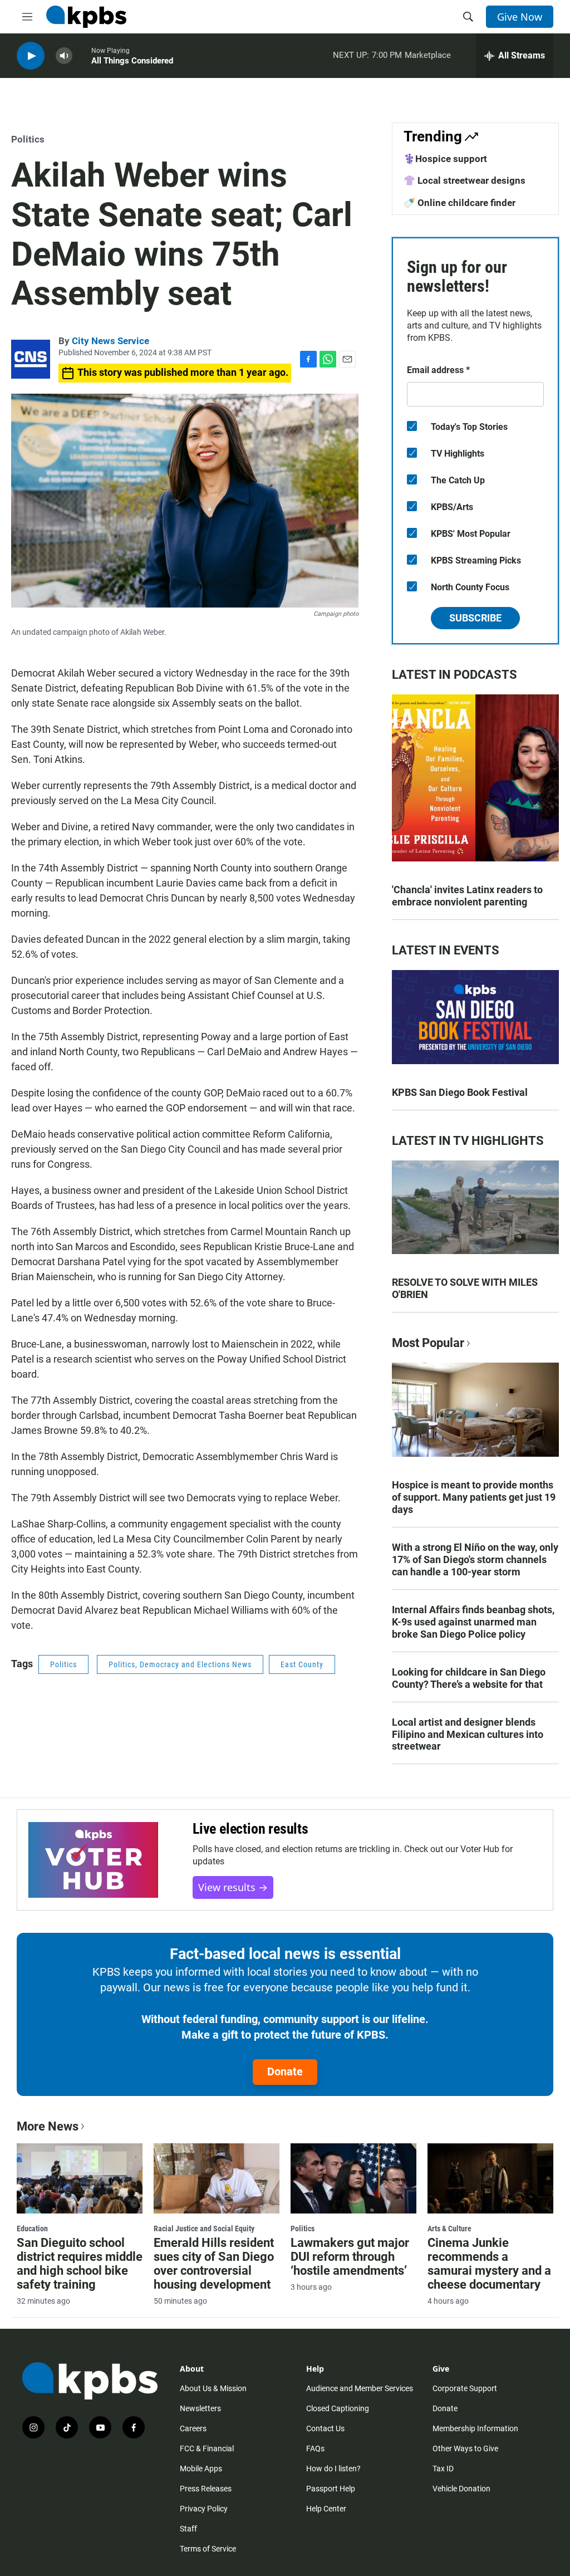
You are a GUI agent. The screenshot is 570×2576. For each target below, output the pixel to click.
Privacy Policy (204, 2509)
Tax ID (443, 2469)
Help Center (326, 2509)
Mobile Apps (201, 2469)
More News (48, 2126)
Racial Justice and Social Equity (204, 2229)
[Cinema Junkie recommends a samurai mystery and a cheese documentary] (490, 2178)
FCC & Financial (207, 2448)
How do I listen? (333, 2469)
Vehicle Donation (461, 2489)
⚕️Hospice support (445, 159)
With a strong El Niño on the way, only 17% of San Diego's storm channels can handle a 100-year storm (475, 1559)
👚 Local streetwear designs (465, 180)
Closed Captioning (338, 2408)
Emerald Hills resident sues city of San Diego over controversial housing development (214, 2264)
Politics (28, 139)
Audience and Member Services (360, 2388)
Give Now (520, 17)
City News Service (110, 341)
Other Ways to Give (465, 2448)
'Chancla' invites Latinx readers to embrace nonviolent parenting (467, 896)
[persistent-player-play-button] (31, 56)
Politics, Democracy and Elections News (180, 1664)
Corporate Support (465, 2388)
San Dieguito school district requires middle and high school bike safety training (80, 2264)
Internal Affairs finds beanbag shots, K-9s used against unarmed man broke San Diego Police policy (473, 1622)
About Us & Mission (213, 2388)
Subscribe (475, 618)
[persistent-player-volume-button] (64, 56)
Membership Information (475, 2428)
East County (302, 1664)
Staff (188, 2529)
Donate (285, 2071)
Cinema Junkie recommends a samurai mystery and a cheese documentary (489, 2264)
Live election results (250, 1829)
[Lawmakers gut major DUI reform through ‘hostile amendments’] (353, 2178)
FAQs (315, 2448)
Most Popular (428, 1343)
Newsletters (200, 2408)
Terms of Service (208, 2549)
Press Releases (206, 2489)
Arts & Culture (449, 2229)
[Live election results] (93, 1860)
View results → (233, 1887)
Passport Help (331, 2489)
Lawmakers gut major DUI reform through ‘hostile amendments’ (350, 2257)
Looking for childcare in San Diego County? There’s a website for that (469, 1678)
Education (32, 2229)
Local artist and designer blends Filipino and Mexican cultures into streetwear (468, 1734)
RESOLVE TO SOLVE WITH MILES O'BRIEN (465, 1288)
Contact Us (325, 2428)
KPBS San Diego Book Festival (460, 1092)
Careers (193, 2428)
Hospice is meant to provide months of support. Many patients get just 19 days (474, 1497)
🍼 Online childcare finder (460, 203)
